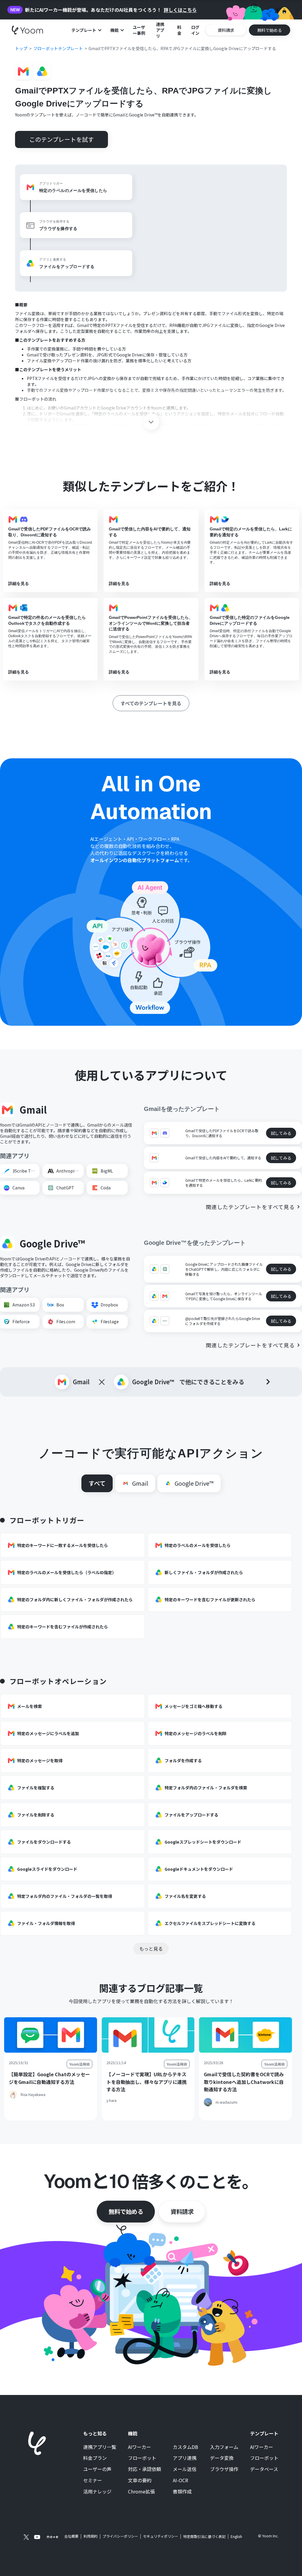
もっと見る (151, 1949)
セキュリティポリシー (161, 2536)
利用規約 (91, 2536)
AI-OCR (180, 2480)
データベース (264, 2469)
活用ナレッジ (97, 2492)
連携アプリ (160, 30)
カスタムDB (186, 2447)
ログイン (195, 30)
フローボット (142, 2458)
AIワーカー (139, 2447)
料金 (179, 30)
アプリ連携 (185, 2458)
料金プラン (95, 2458)
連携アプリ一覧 (100, 2447)
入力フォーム (224, 2447)
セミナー (93, 2480)
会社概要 (71, 2536)
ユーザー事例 (139, 30)
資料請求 (182, 2211)
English (236, 2536)
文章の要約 (140, 2480)
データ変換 (222, 2458)
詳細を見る (19, 583)
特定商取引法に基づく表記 (204, 2536)
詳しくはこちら (180, 10)
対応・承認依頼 (145, 2469)
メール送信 (185, 2469)
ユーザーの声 (97, 2469)
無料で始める (126, 2211)
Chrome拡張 (141, 2492)
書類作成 (182, 2492)
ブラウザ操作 (224, 2469)
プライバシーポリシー (120, 2536)
